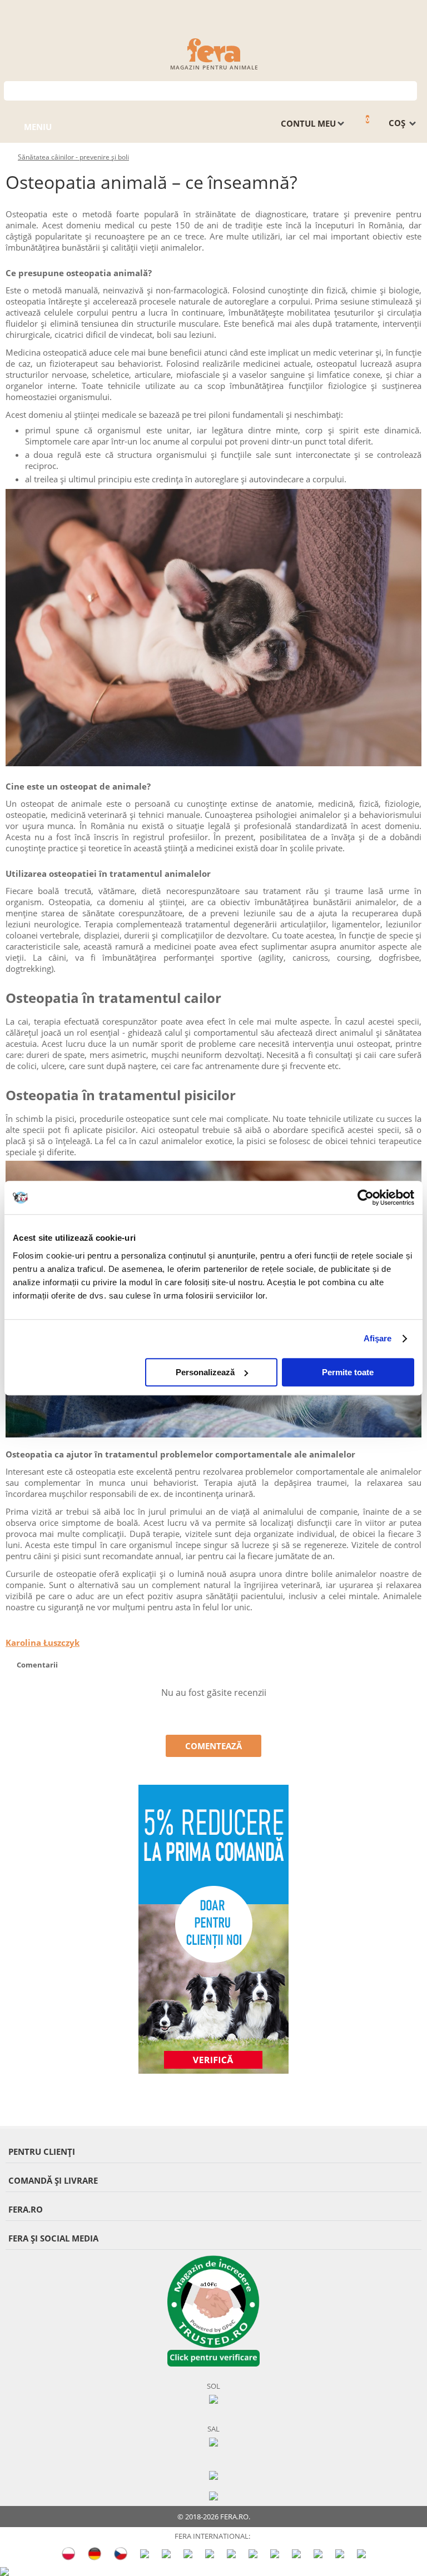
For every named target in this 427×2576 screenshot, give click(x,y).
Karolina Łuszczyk (43, 1643)
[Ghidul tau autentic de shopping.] (213, 2474)
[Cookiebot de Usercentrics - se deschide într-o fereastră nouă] (366, 1197)
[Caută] (409, 90)
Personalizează (205, 1372)
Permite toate (348, 1372)
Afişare (378, 1338)
